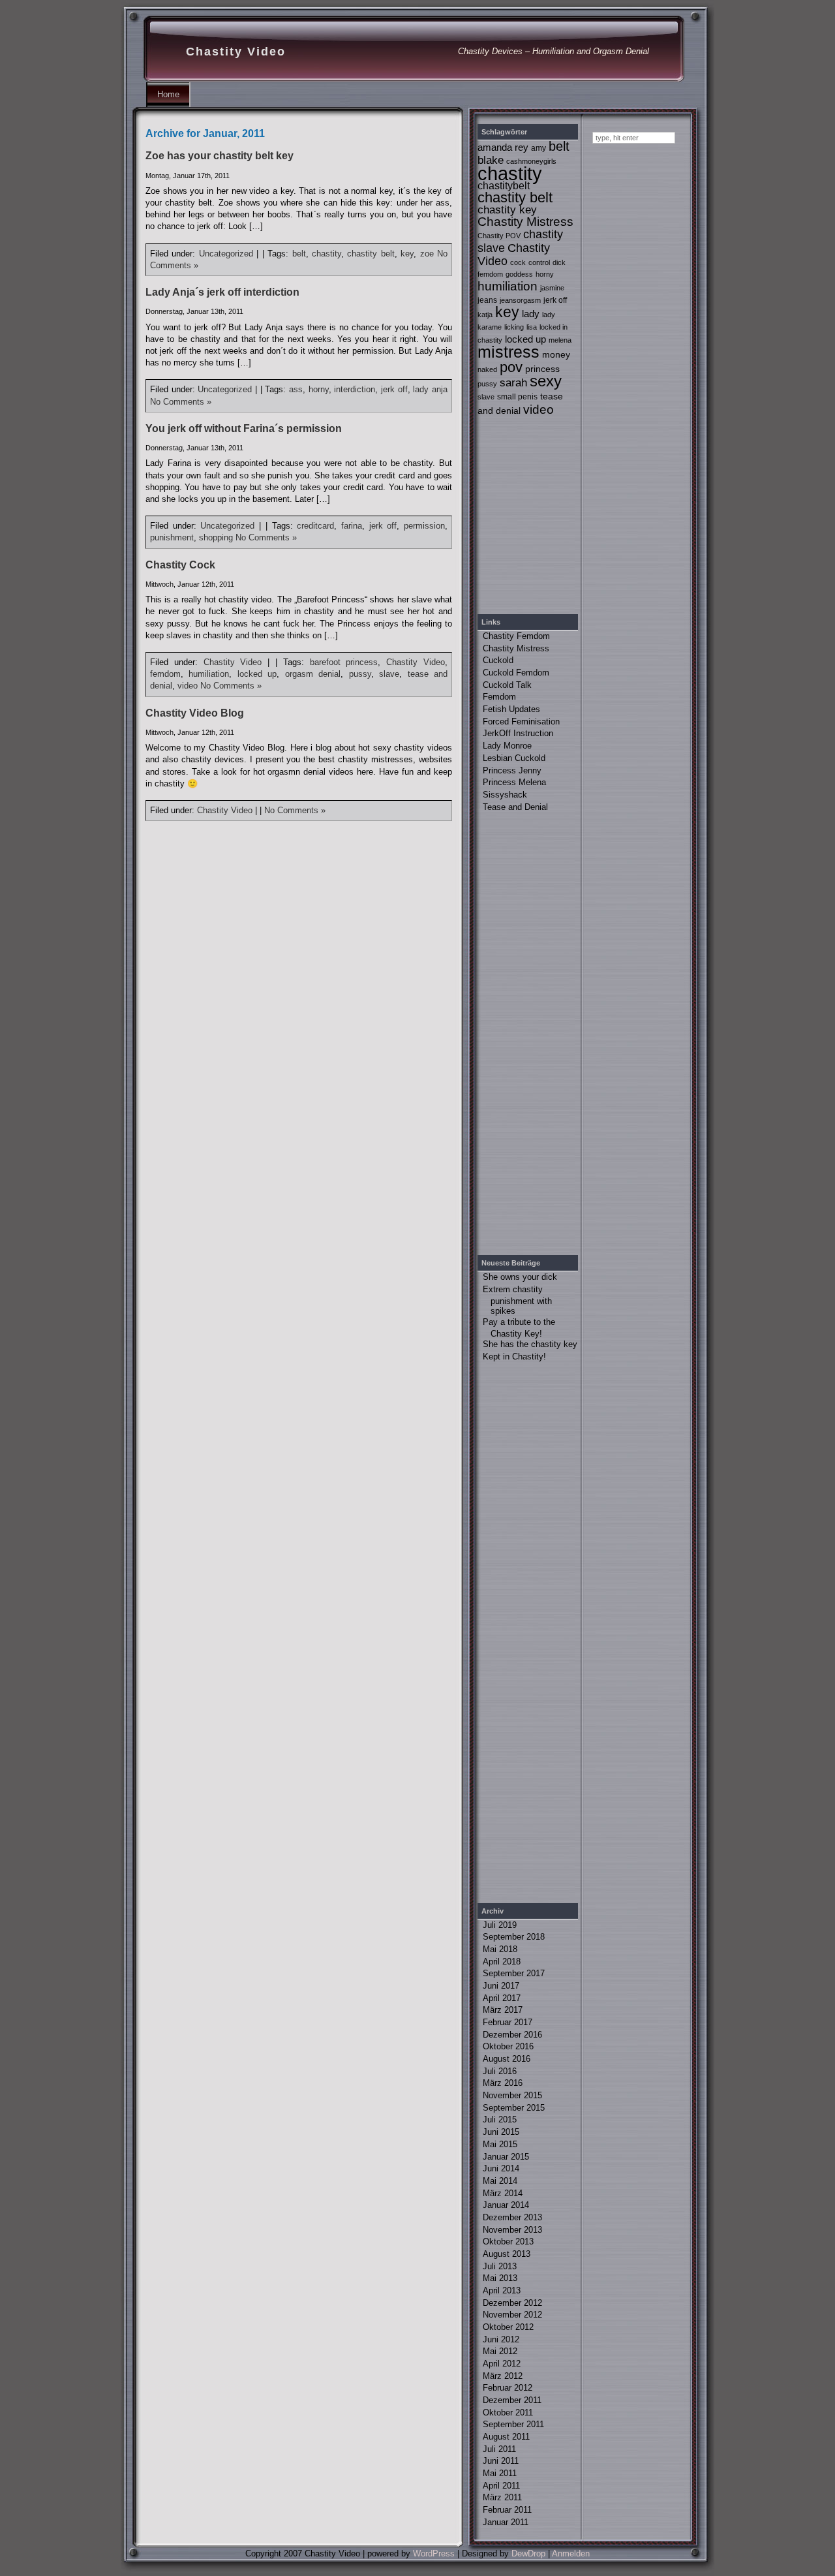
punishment (172, 537)
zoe (427, 254)
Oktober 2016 (508, 2046)
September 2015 (514, 2108)
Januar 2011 (506, 2522)
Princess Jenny (512, 770)
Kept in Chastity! (514, 1357)
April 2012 (502, 2364)
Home (168, 94)
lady (531, 314)
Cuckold (498, 660)
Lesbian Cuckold (514, 758)
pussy (360, 674)
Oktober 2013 (508, 2242)
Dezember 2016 (512, 2035)
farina (352, 526)
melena (560, 340)
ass (296, 389)
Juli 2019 (500, 1925)
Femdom (499, 697)
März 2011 (502, 2497)
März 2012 (503, 2376)
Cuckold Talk (507, 685)
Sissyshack (505, 795)
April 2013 (502, 2290)
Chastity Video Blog (195, 713)
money (556, 354)
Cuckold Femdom (516, 673)
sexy (546, 381)
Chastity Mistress (525, 222)
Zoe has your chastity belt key (220, 156)
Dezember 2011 (512, 2400)
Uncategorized (226, 254)
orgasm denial (313, 674)
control (539, 262)
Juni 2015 (501, 2132)
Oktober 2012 (508, 2327)
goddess (519, 274)
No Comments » (181, 402)
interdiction (355, 389)
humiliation (209, 674)
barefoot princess (344, 662)
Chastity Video (236, 52)
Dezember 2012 (512, 2303)
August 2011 (506, 2437)
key (407, 254)
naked (487, 369)
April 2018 (502, 1962)
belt (299, 254)
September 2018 (514, 1937)
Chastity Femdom (516, 636)
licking (514, 327)
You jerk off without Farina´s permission (244, 428)
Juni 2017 (501, 1986)
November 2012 (512, 2315)
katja (485, 315)
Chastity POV (499, 236)
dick (559, 262)
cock (518, 262)
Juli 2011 (499, 2449)
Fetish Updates (511, 709)
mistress (509, 352)
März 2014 (503, 2193)
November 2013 (512, 2230)
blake (491, 160)
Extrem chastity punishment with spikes (517, 1300)
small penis (517, 397)
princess (542, 369)
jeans (487, 300)
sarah (513, 383)
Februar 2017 (508, 2022)
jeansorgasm (520, 300)
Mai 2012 (500, 2351)
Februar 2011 (507, 2510)
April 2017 (502, 1998)
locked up (257, 674)
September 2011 (513, 2424)
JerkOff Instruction (518, 733)
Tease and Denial (515, 807)
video (188, 686)
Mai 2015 (500, 2144)
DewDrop (528, 2553)
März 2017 (503, 2010)
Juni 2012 (501, 2339)
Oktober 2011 (508, 2413)
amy (539, 148)
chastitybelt (504, 185)
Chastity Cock (180, 565)
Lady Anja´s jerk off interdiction (222, 292)
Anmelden (571, 2553)
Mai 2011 (500, 2473)
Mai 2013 (500, 2278)
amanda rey (503, 147)
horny (319, 389)
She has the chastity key (530, 1344)
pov (511, 367)
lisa (532, 327)
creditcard (315, 526)
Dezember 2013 (512, 2217)
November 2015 (512, 2095)
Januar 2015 (506, 2157)
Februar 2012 (508, 2388)
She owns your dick (520, 1277)
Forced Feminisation (521, 722)
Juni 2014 (501, 2168)
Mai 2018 (500, 1949)
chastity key (507, 210)
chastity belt (371, 254)
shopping (216, 537)
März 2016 (503, 2083)
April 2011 (501, 2486)
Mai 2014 (500, 2181)
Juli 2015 (500, 2119)
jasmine (552, 288)
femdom (165, 674)
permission (424, 526)
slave (389, 674)
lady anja (430, 389)
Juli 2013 (500, 2266)
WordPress (434, 2553)
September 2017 (514, 1973)
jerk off (394, 389)
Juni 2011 (501, 2461)
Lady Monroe (507, 746)
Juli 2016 (500, 2071)
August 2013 (507, 2254)
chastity (326, 254)
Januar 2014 (506, 2205)
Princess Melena (514, 782)
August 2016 (507, 2059)
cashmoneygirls (531, 161)
